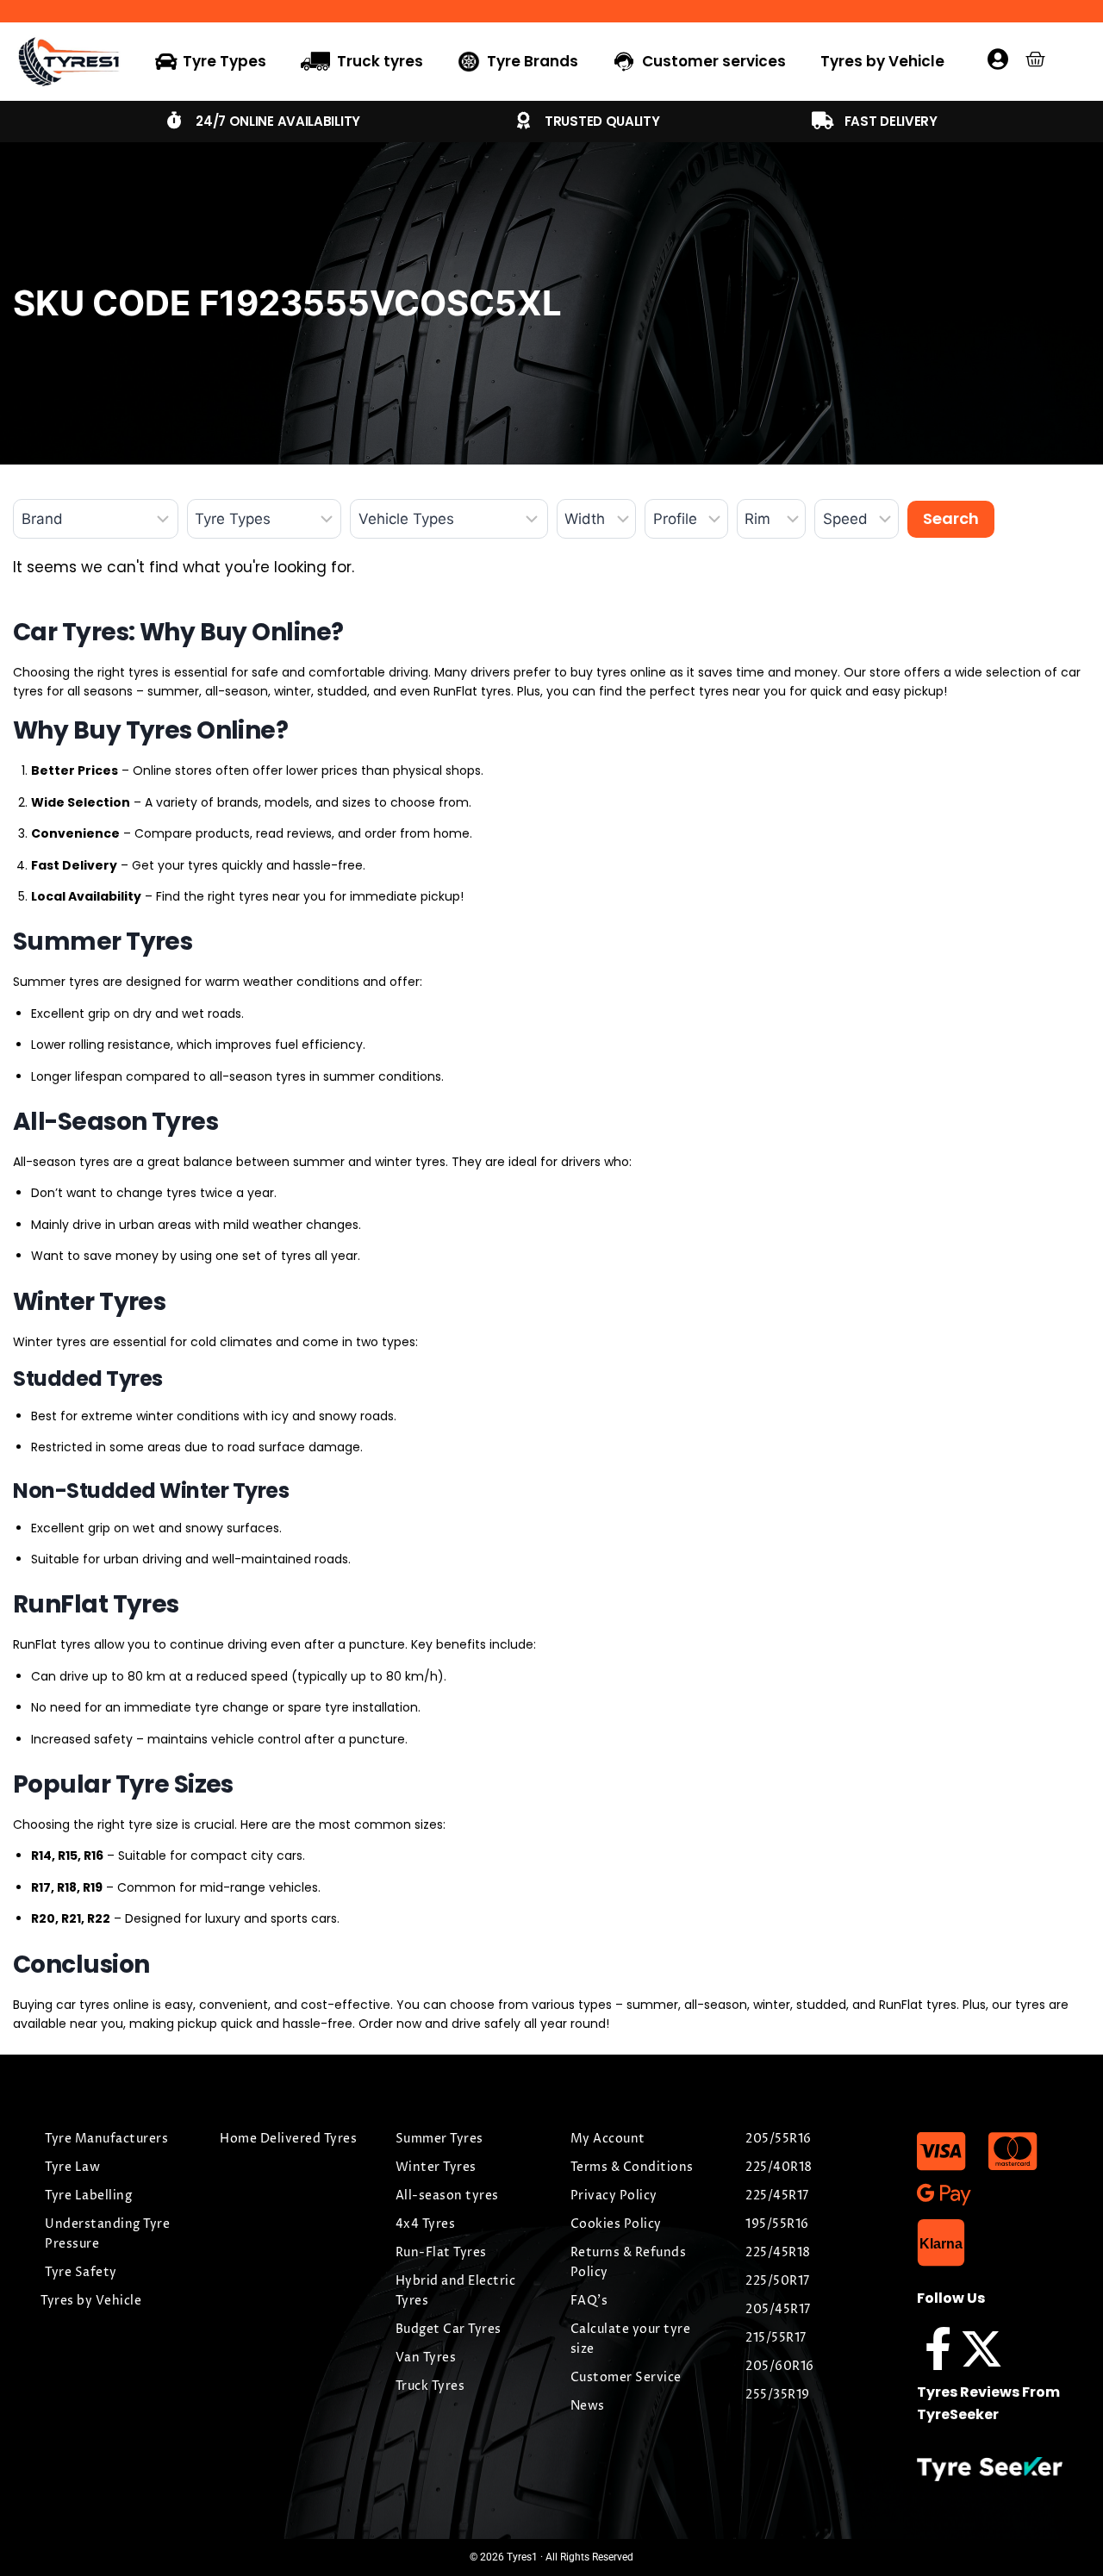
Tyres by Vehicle (882, 61)
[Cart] (1035, 59)
